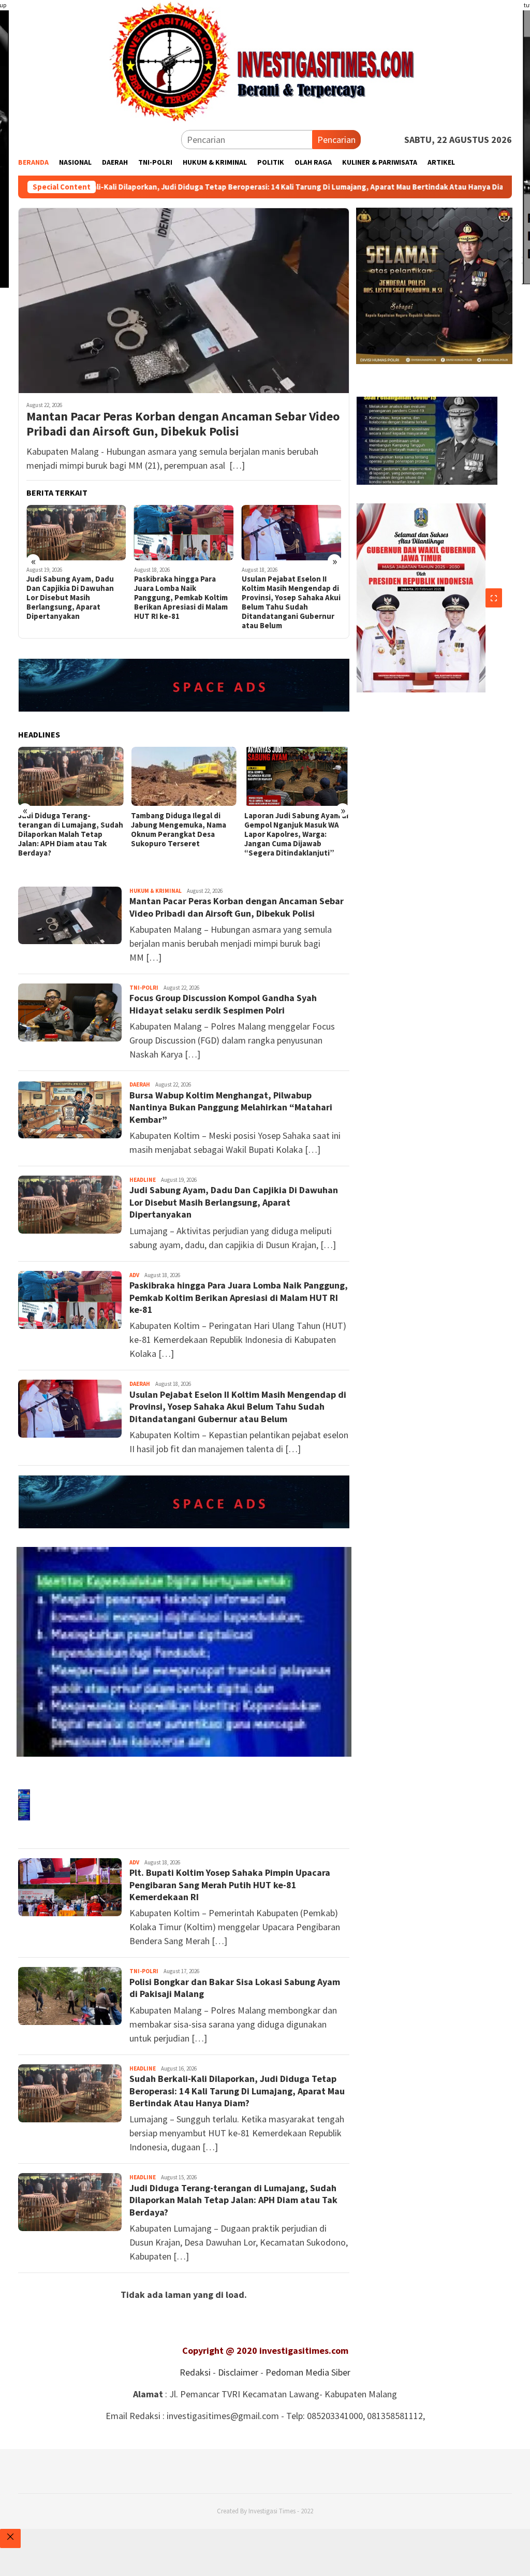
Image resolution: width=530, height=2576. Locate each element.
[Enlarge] (494, 598)
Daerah (140, 1084)
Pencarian (336, 140)
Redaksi (195, 2372)
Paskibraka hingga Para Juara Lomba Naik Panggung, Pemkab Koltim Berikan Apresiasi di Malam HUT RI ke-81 (181, 598)
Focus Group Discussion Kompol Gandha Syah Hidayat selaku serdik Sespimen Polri (223, 1004)
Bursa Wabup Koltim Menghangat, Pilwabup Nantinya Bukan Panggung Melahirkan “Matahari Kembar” (231, 1107)
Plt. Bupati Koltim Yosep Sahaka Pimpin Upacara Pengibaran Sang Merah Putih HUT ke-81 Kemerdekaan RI (230, 1885)
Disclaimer (238, 2372)
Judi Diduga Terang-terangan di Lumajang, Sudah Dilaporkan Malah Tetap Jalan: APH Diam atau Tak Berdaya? (71, 834)
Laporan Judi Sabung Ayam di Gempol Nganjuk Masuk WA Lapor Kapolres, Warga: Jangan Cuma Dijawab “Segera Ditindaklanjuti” (296, 834)
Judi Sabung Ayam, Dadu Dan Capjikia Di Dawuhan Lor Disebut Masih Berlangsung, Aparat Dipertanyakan (70, 598)
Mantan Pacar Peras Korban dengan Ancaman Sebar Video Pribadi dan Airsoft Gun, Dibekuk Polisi (183, 424)
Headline (143, 1180)
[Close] (10, 2538)
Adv (134, 1275)
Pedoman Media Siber (308, 2372)
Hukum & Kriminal (156, 891)
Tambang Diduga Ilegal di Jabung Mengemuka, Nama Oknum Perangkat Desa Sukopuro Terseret (179, 830)
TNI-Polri (144, 988)
